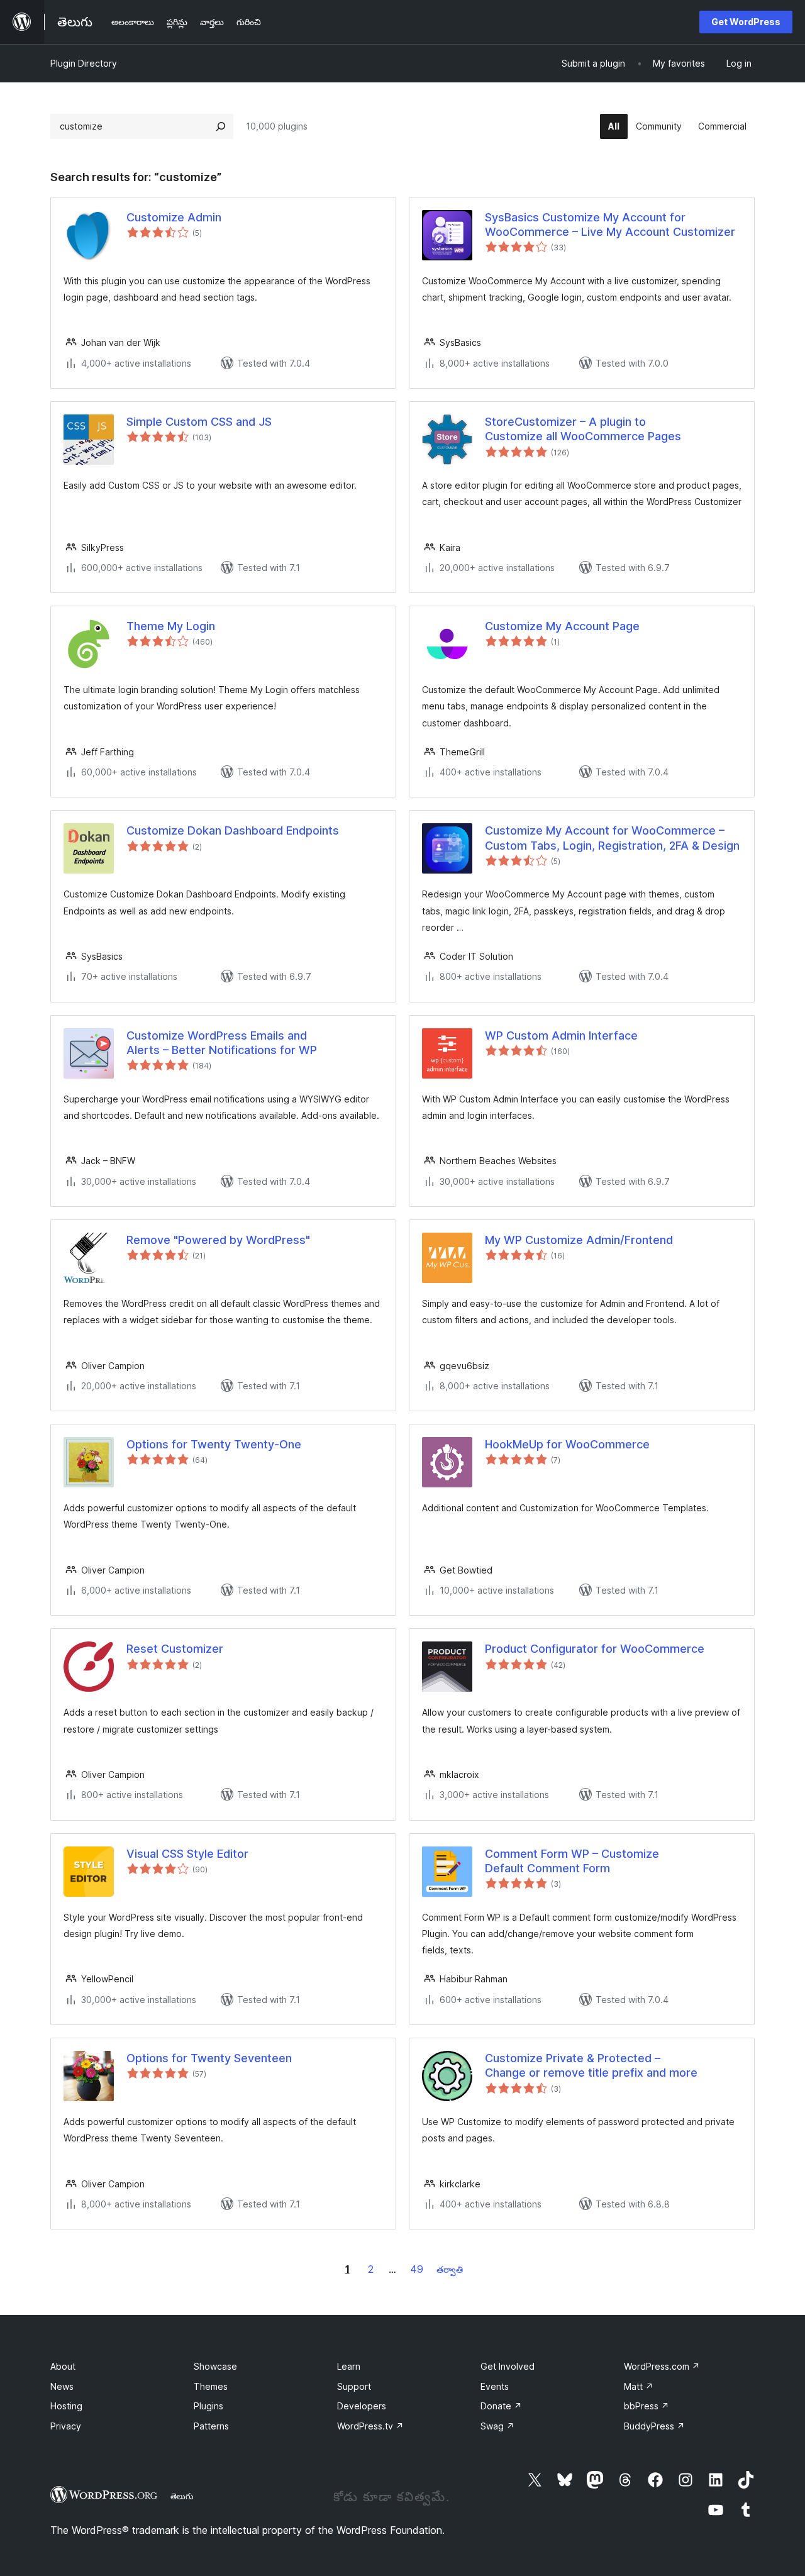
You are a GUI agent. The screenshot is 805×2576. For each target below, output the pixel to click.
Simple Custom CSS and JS (199, 422)
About (63, 2366)
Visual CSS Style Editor (187, 1854)
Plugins (208, 2406)
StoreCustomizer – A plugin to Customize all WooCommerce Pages (583, 429)
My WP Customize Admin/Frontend (579, 1240)
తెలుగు (182, 2496)
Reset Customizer (175, 1649)
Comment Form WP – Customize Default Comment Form (572, 1861)
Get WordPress (746, 22)
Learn (349, 2366)
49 (417, 2269)
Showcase (215, 2366)
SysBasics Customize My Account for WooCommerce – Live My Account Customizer (610, 225)
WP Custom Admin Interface (561, 1035)
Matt (639, 2386)
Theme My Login (171, 626)
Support (354, 2386)
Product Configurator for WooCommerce (595, 1649)
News (62, 2386)
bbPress (647, 2406)
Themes (211, 2386)
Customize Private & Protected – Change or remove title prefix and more (591, 2065)
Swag (497, 2426)
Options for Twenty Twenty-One (214, 1444)
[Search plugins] (221, 126)
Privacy (66, 2426)
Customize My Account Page (562, 626)
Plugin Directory (84, 63)
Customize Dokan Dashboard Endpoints (233, 830)
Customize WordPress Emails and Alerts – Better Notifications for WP (222, 1043)
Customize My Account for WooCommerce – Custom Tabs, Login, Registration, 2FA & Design (612, 838)
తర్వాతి (450, 2269)
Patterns (211, 2426)
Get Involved (508, 2366)
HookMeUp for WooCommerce (567, 1444)
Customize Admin (174, 217)
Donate (501, 2406)
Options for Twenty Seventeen (209, 2058)
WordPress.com (662, 2366)
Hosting (66, 2406)
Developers (362, 2406)
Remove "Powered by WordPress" (218, 1240)
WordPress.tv (370, 2426)
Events (495, 2386)
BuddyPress (654, 2426)
